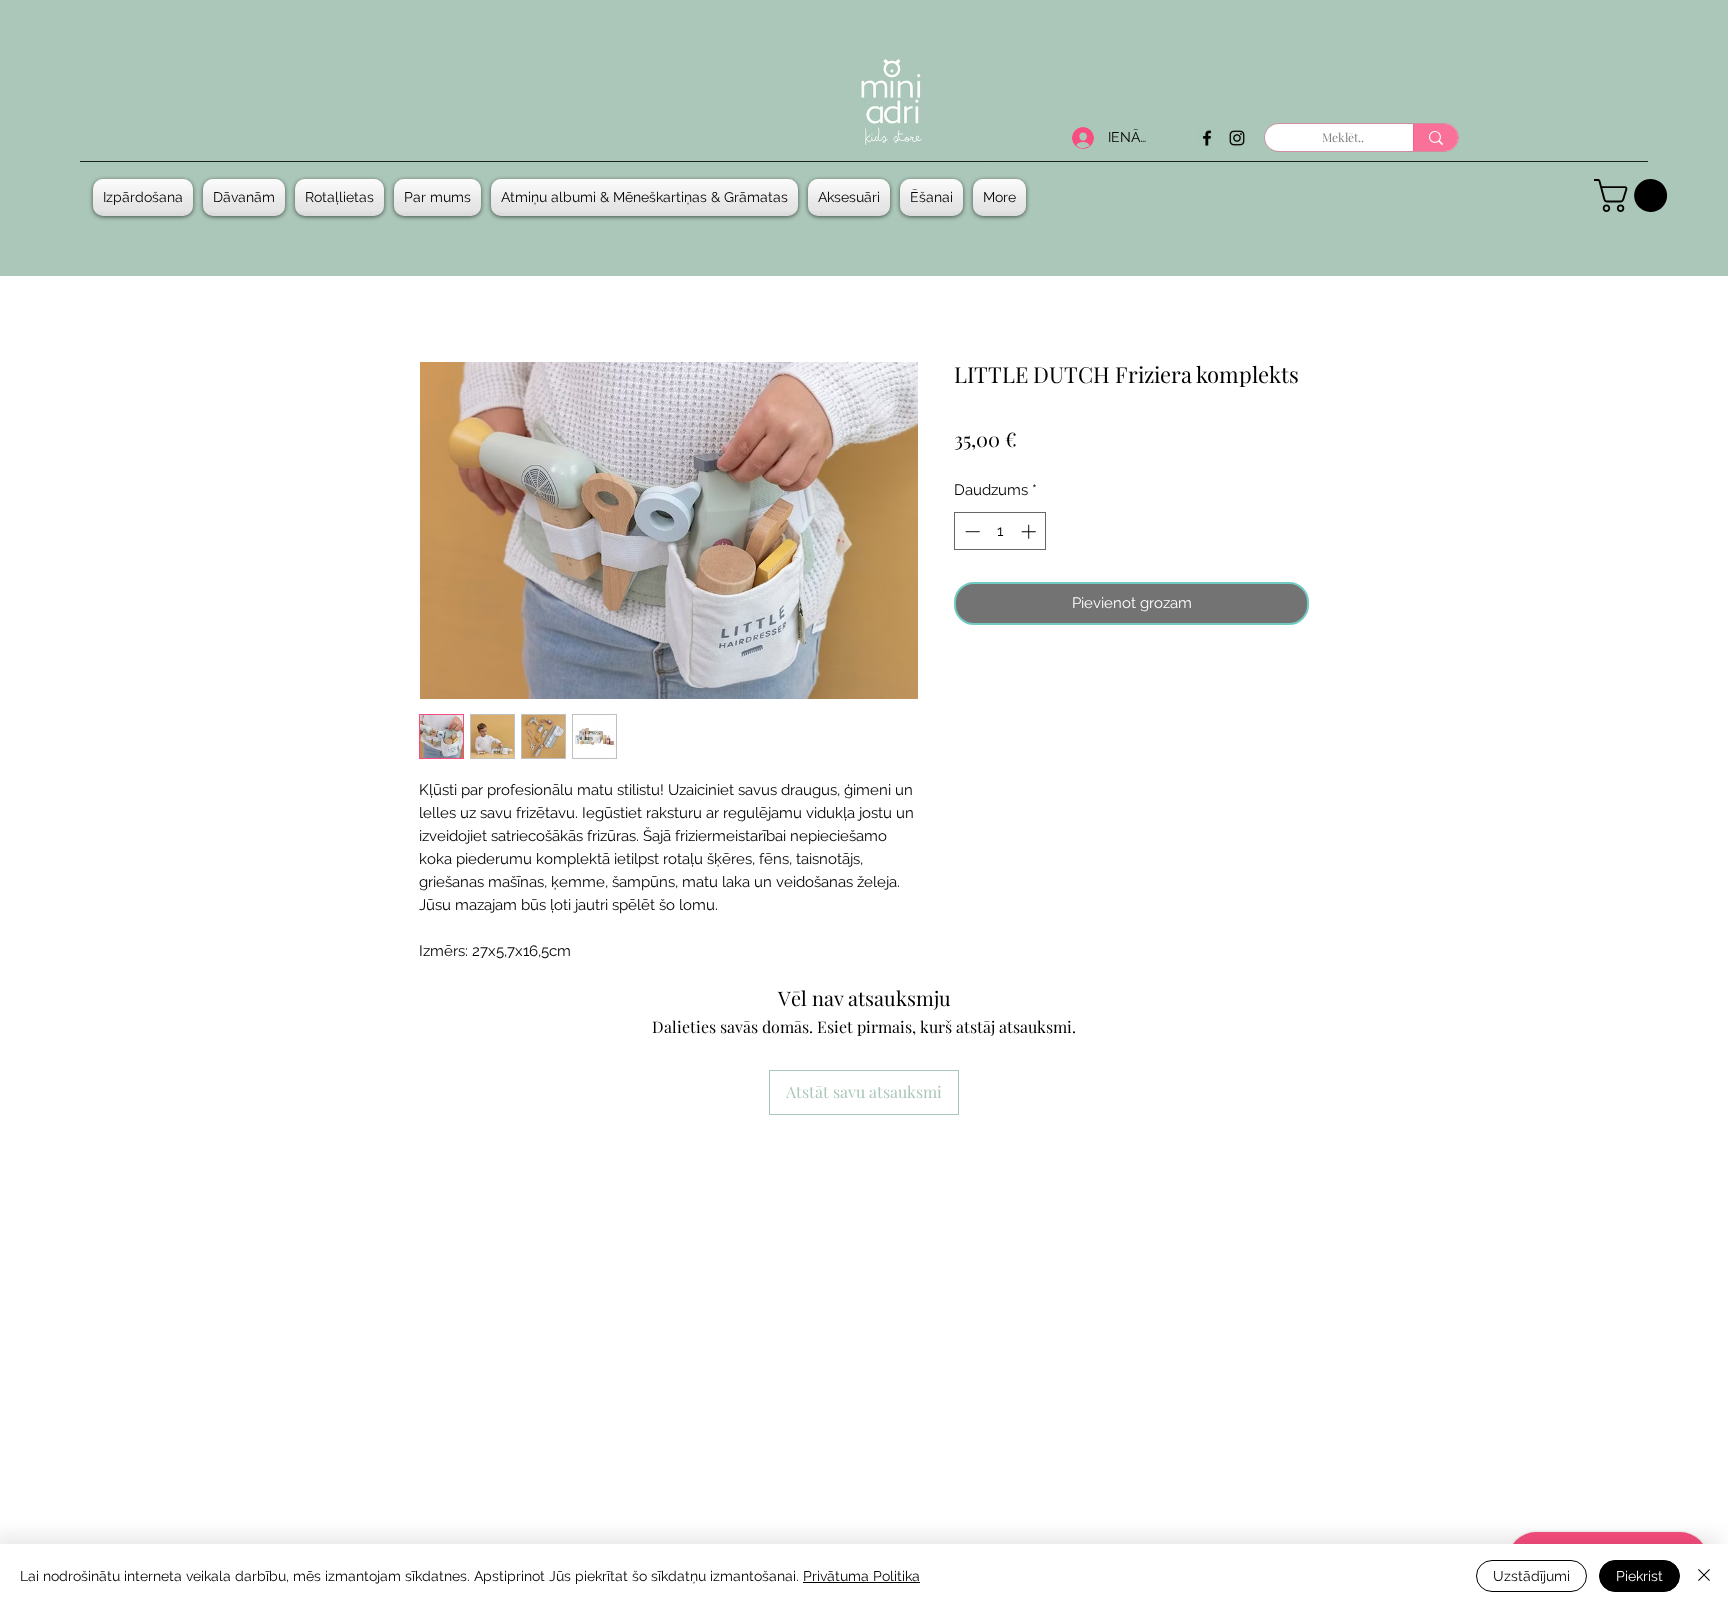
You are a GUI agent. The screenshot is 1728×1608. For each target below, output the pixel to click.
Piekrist (1639, 1576)
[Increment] (1030, 531)
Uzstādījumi (1531, 1576)
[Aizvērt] (1704, 1576)
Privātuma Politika (861, 1576)
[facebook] (1207, 138)
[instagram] (1237, 138)
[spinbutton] (1000, 531)
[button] (244, 197)
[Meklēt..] (1435, 137)
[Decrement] (970, 531)
